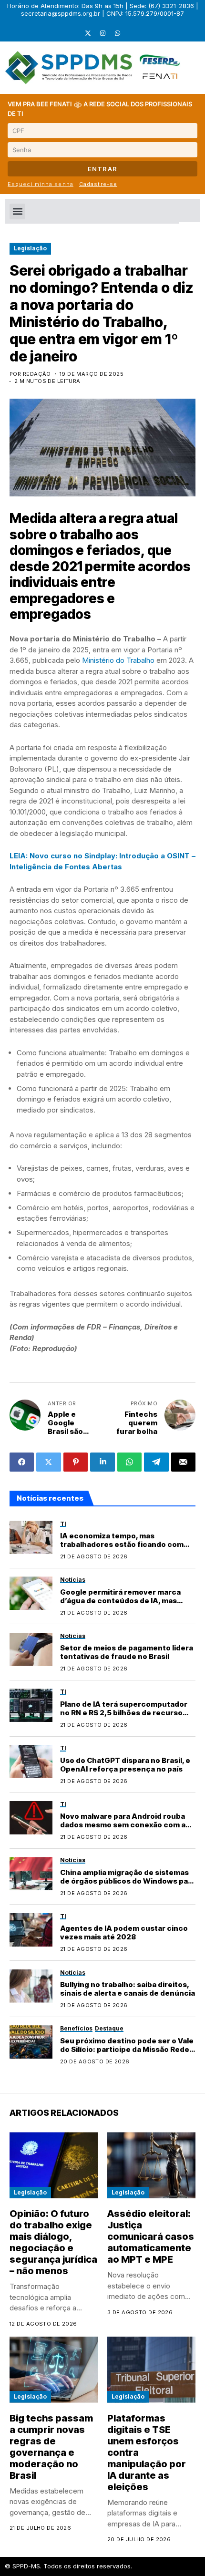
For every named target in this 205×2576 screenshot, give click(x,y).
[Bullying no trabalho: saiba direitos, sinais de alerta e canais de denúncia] (31, 1986)
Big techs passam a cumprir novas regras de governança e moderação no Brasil (51, 2447)
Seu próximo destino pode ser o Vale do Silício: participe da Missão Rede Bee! (127, 2049)
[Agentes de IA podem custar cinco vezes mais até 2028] (31, 1930)
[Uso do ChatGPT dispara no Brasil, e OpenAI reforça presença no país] (31, 1762)
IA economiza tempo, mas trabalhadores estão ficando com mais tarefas (122, 1544)
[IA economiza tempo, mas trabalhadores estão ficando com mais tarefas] (31, 1537)
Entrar (103, 169)
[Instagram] (102, 33)
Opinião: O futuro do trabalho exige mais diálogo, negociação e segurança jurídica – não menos (53, 2242)
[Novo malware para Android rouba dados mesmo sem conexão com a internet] (31, 1818)
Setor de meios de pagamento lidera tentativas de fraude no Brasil (127, 1652)
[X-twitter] (88, 33)
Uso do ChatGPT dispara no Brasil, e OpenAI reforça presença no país (125, 1765)
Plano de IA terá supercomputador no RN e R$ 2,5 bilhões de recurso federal (124, 1713)
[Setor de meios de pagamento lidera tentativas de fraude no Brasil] (31, 1649)
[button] (17, 211)
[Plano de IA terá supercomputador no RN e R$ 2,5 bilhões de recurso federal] (31, 1705)
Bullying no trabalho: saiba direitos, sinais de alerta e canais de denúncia (128, 1989)
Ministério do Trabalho (118, 660)
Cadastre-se (98, 184)
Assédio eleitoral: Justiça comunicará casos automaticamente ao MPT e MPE (151, 2236)
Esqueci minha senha (41, 184)
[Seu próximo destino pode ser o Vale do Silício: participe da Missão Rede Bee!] (31, 2042)
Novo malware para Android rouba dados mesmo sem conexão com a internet (123, 1825)
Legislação (30, 248)
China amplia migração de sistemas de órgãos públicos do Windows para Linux (128, 1881)
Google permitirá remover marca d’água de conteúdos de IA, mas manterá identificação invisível (120, 1601)
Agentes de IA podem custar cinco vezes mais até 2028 (124, 1932)
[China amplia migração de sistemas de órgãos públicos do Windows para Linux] (31, 1874)
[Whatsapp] (117, 33)
